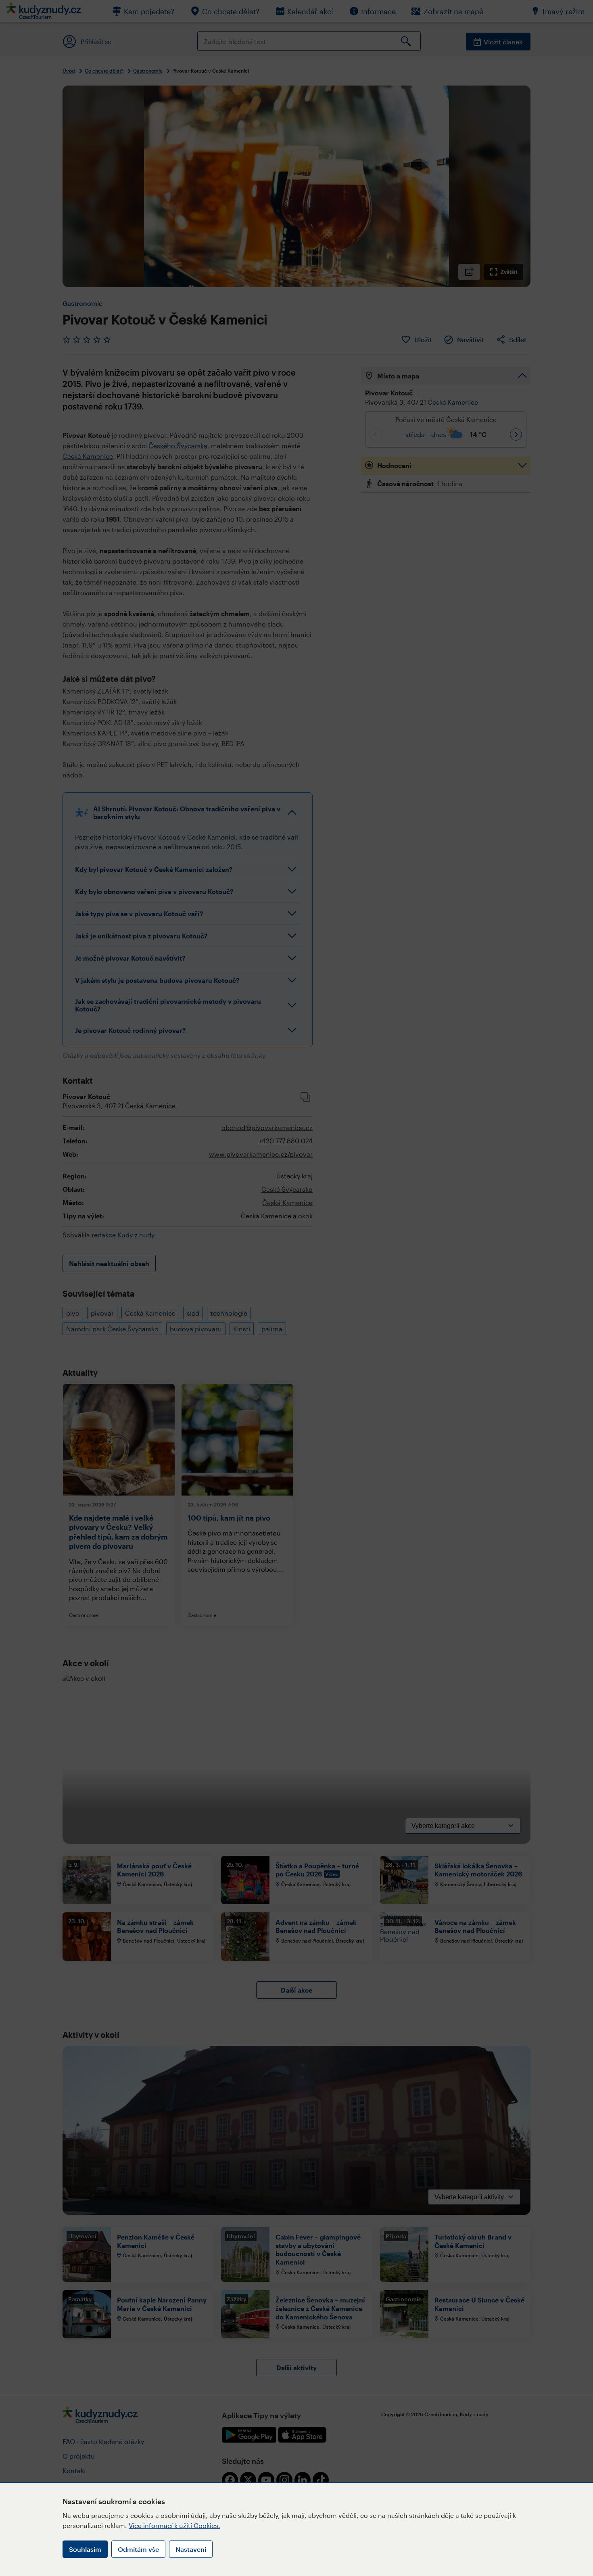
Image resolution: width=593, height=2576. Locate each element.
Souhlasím (85, 2549)
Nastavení (191, 2549)
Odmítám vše (138, 2549)
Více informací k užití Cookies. (174, 2525)
